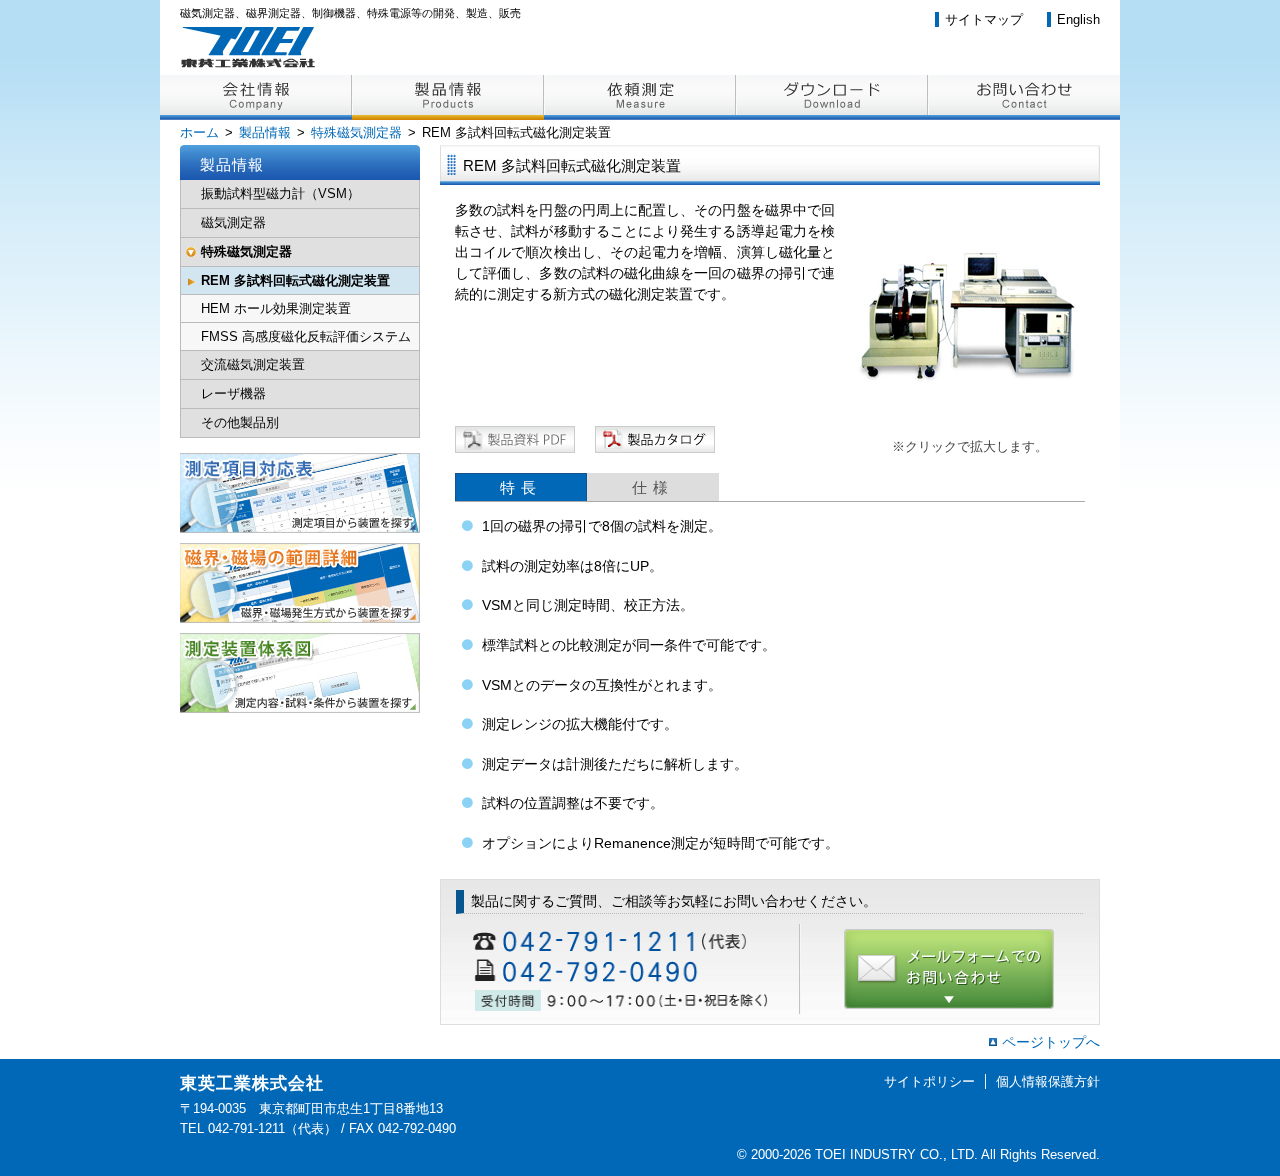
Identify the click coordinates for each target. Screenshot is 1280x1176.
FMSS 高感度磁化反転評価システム (306, 336)
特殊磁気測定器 (356, 132)
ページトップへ (1051, 1042)
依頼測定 (640, 97)
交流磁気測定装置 (253, 364)
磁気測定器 (233, 222)
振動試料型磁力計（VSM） (280, 193)
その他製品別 (240, 422)
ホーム (199, 132)
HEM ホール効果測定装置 (276, 308)
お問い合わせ (1024, 97)
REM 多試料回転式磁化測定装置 (295, 280)
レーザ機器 (233, 393)
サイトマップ (984, 19)
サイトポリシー (929, 1081)
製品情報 (448, 97)
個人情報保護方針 (1048, 1081)
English (1078, 19)
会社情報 (256, 97)
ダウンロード (832, 97)
